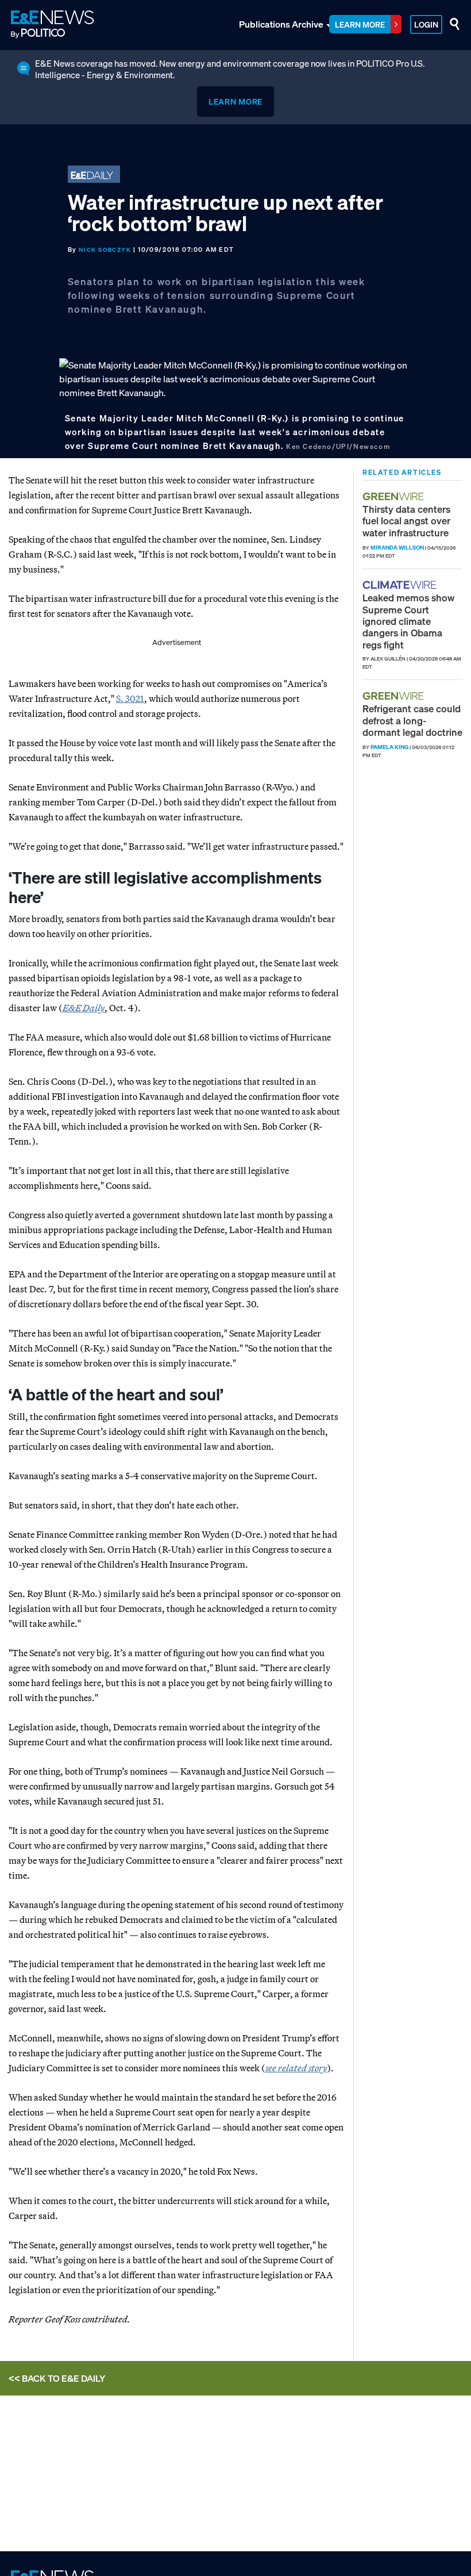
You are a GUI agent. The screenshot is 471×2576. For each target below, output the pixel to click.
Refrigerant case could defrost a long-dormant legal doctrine (412, 720)
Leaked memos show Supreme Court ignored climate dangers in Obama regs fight (408, 621)
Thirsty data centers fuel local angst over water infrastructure (406, 521)
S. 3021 (130, 698)
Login (426, 24)
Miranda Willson (397, 548)
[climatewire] (401, 585)
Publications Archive (281, 24)
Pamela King (389, 747)
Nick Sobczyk (105, 250)
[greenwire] (395, 496)
